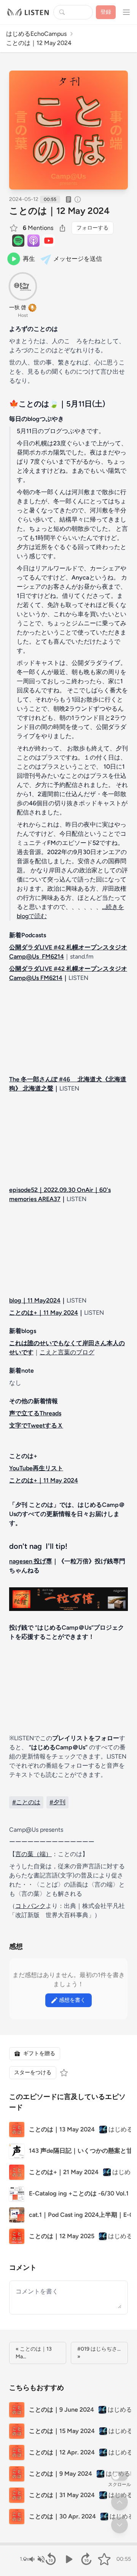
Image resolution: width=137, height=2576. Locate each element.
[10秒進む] (86, 2559)
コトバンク (30, 1906)
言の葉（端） (33, 1854)
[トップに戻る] (119, 2502)
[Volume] (37, 2559)
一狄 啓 (18, 308)
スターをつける (33, 2073)
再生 (29, 259)
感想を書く (72, 2000)
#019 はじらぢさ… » (99, 2353)
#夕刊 (57, 1802)
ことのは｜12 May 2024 (59, 211)
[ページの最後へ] (119, 2525)
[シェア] (62, 228)
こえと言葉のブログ (67, 1352)
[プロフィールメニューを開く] (126, 12)
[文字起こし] (68, 199)
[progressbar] (68, 2544)
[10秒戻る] (51, 2559)
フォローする (92, 228)
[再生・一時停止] (69, 2559)
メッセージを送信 (78, 259)
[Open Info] (78, 199)
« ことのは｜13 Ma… (34, 2353)
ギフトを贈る (39, 2053)
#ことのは (26, 1802)
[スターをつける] (14, 228)
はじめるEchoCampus (36, 34)
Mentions (38, 228)
